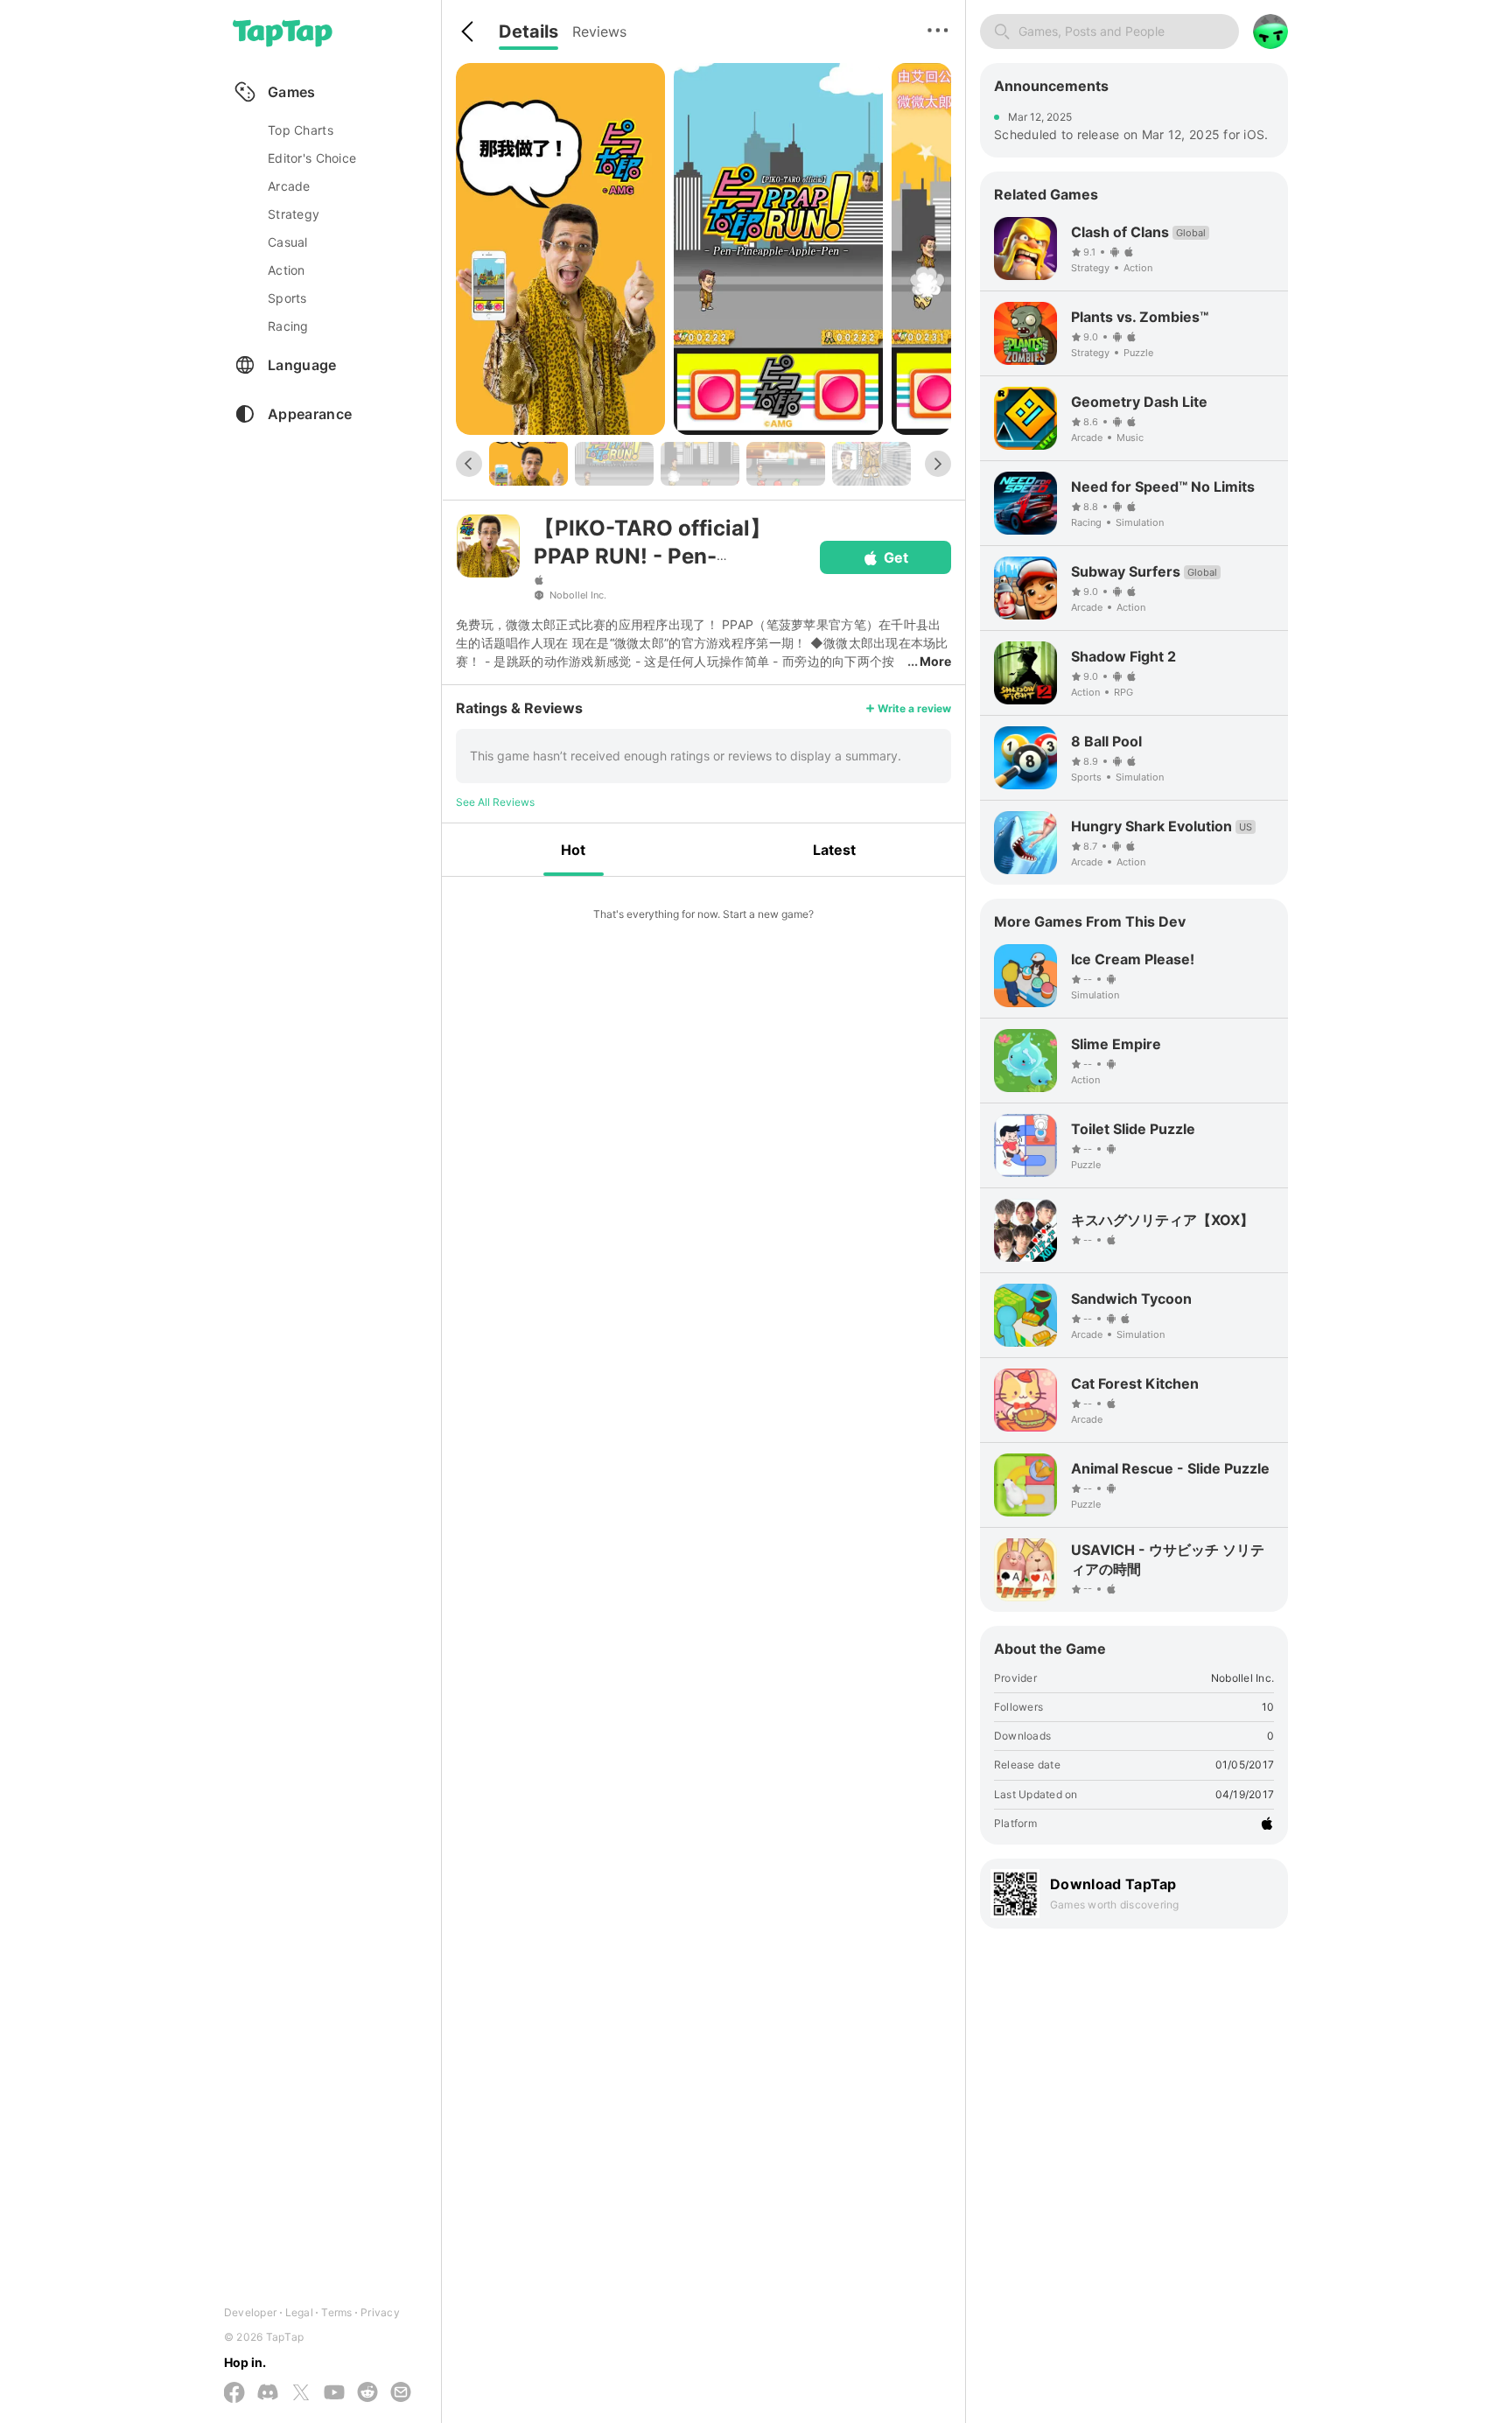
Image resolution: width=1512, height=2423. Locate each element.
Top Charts (301, 130)
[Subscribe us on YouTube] (334, 2393)
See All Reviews (495, 802)
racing (288, 326)
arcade (289, 186)
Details (528, 32)
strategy (294, 214)
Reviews (599, 32)
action (287, 270)
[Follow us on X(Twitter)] (301, 2394)
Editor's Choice (312, 158)
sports (287, 298)
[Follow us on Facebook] (234, 2394)
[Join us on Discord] (268, 2393)
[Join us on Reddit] (367, 2393)
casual (288, 242)
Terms (336, 2312)
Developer (250, 2312)
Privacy (380, 2312)
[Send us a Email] (401, 2393)
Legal (299, 2312)
